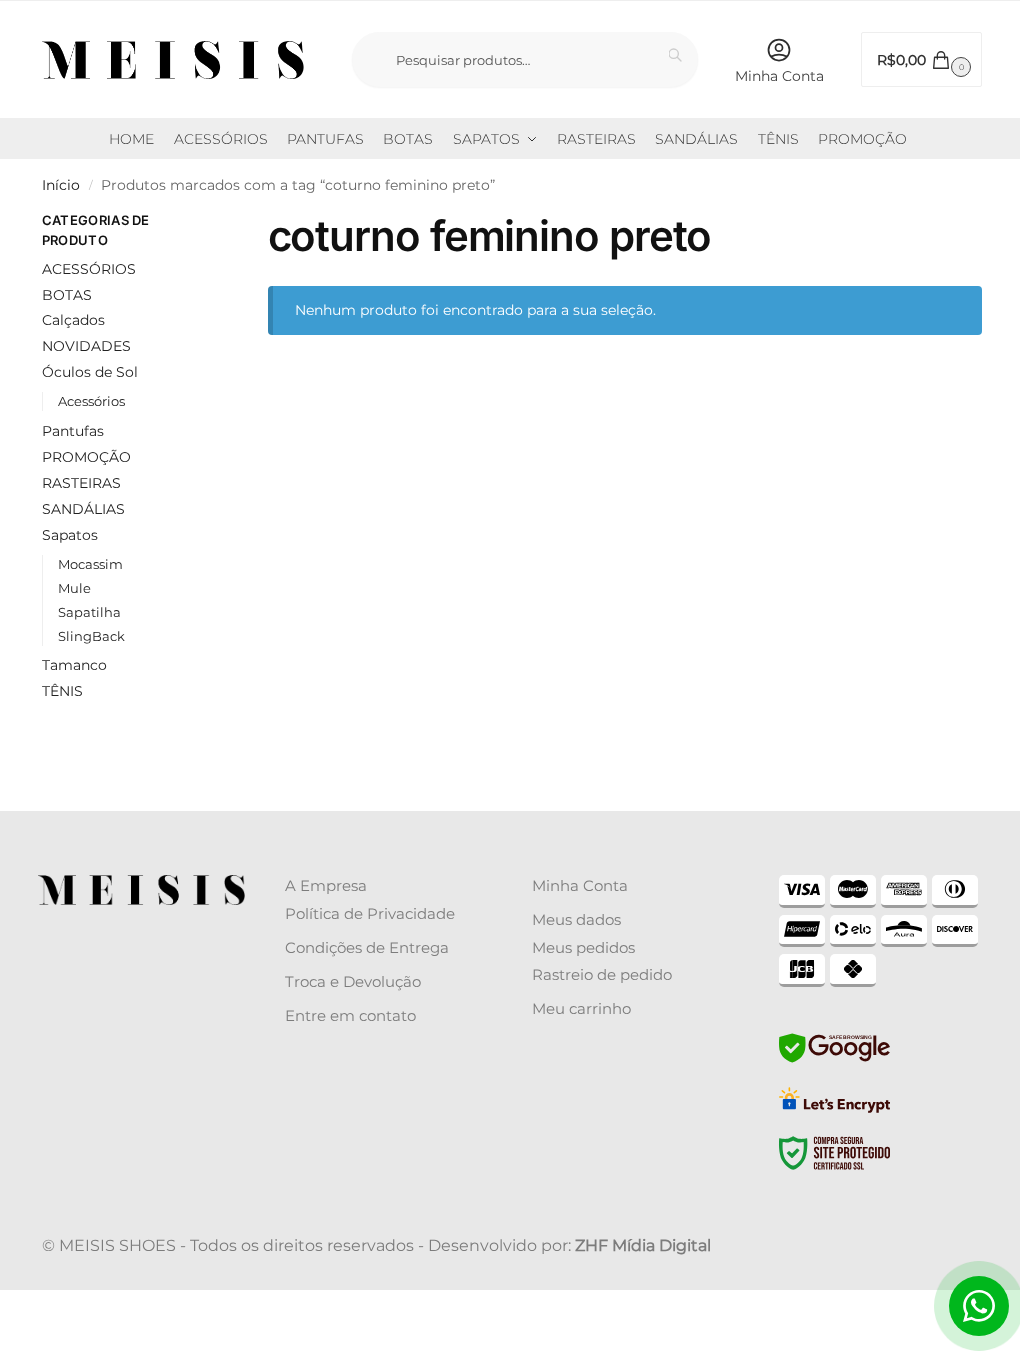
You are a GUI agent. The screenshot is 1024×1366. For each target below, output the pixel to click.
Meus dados (576, 919)
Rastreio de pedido (602, 974)
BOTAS (67, 295)
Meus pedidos (583, 947)
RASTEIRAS (81, 483)
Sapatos (70, 535)
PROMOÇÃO (86, 457)
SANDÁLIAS (83, 509)
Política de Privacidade (370, 913)
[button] (921, 59)
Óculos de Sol (90, 372)
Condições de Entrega (367, 947)
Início (61, 185)
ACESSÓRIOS (89, 269)
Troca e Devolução (353, 981)
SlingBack (91, 636)
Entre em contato (350, 1015)
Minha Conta (779, 76)
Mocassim (90, 564)
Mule (74, 588)
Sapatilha (89, 612)
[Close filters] (208, 223)
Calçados (73, 320)
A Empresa (326, 885)
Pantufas (73, 431)
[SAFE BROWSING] (834, 1060)
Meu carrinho (581, 1008)
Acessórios (91, 401)
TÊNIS (62, 691)
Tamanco (74, 665)
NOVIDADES (86, 346)
